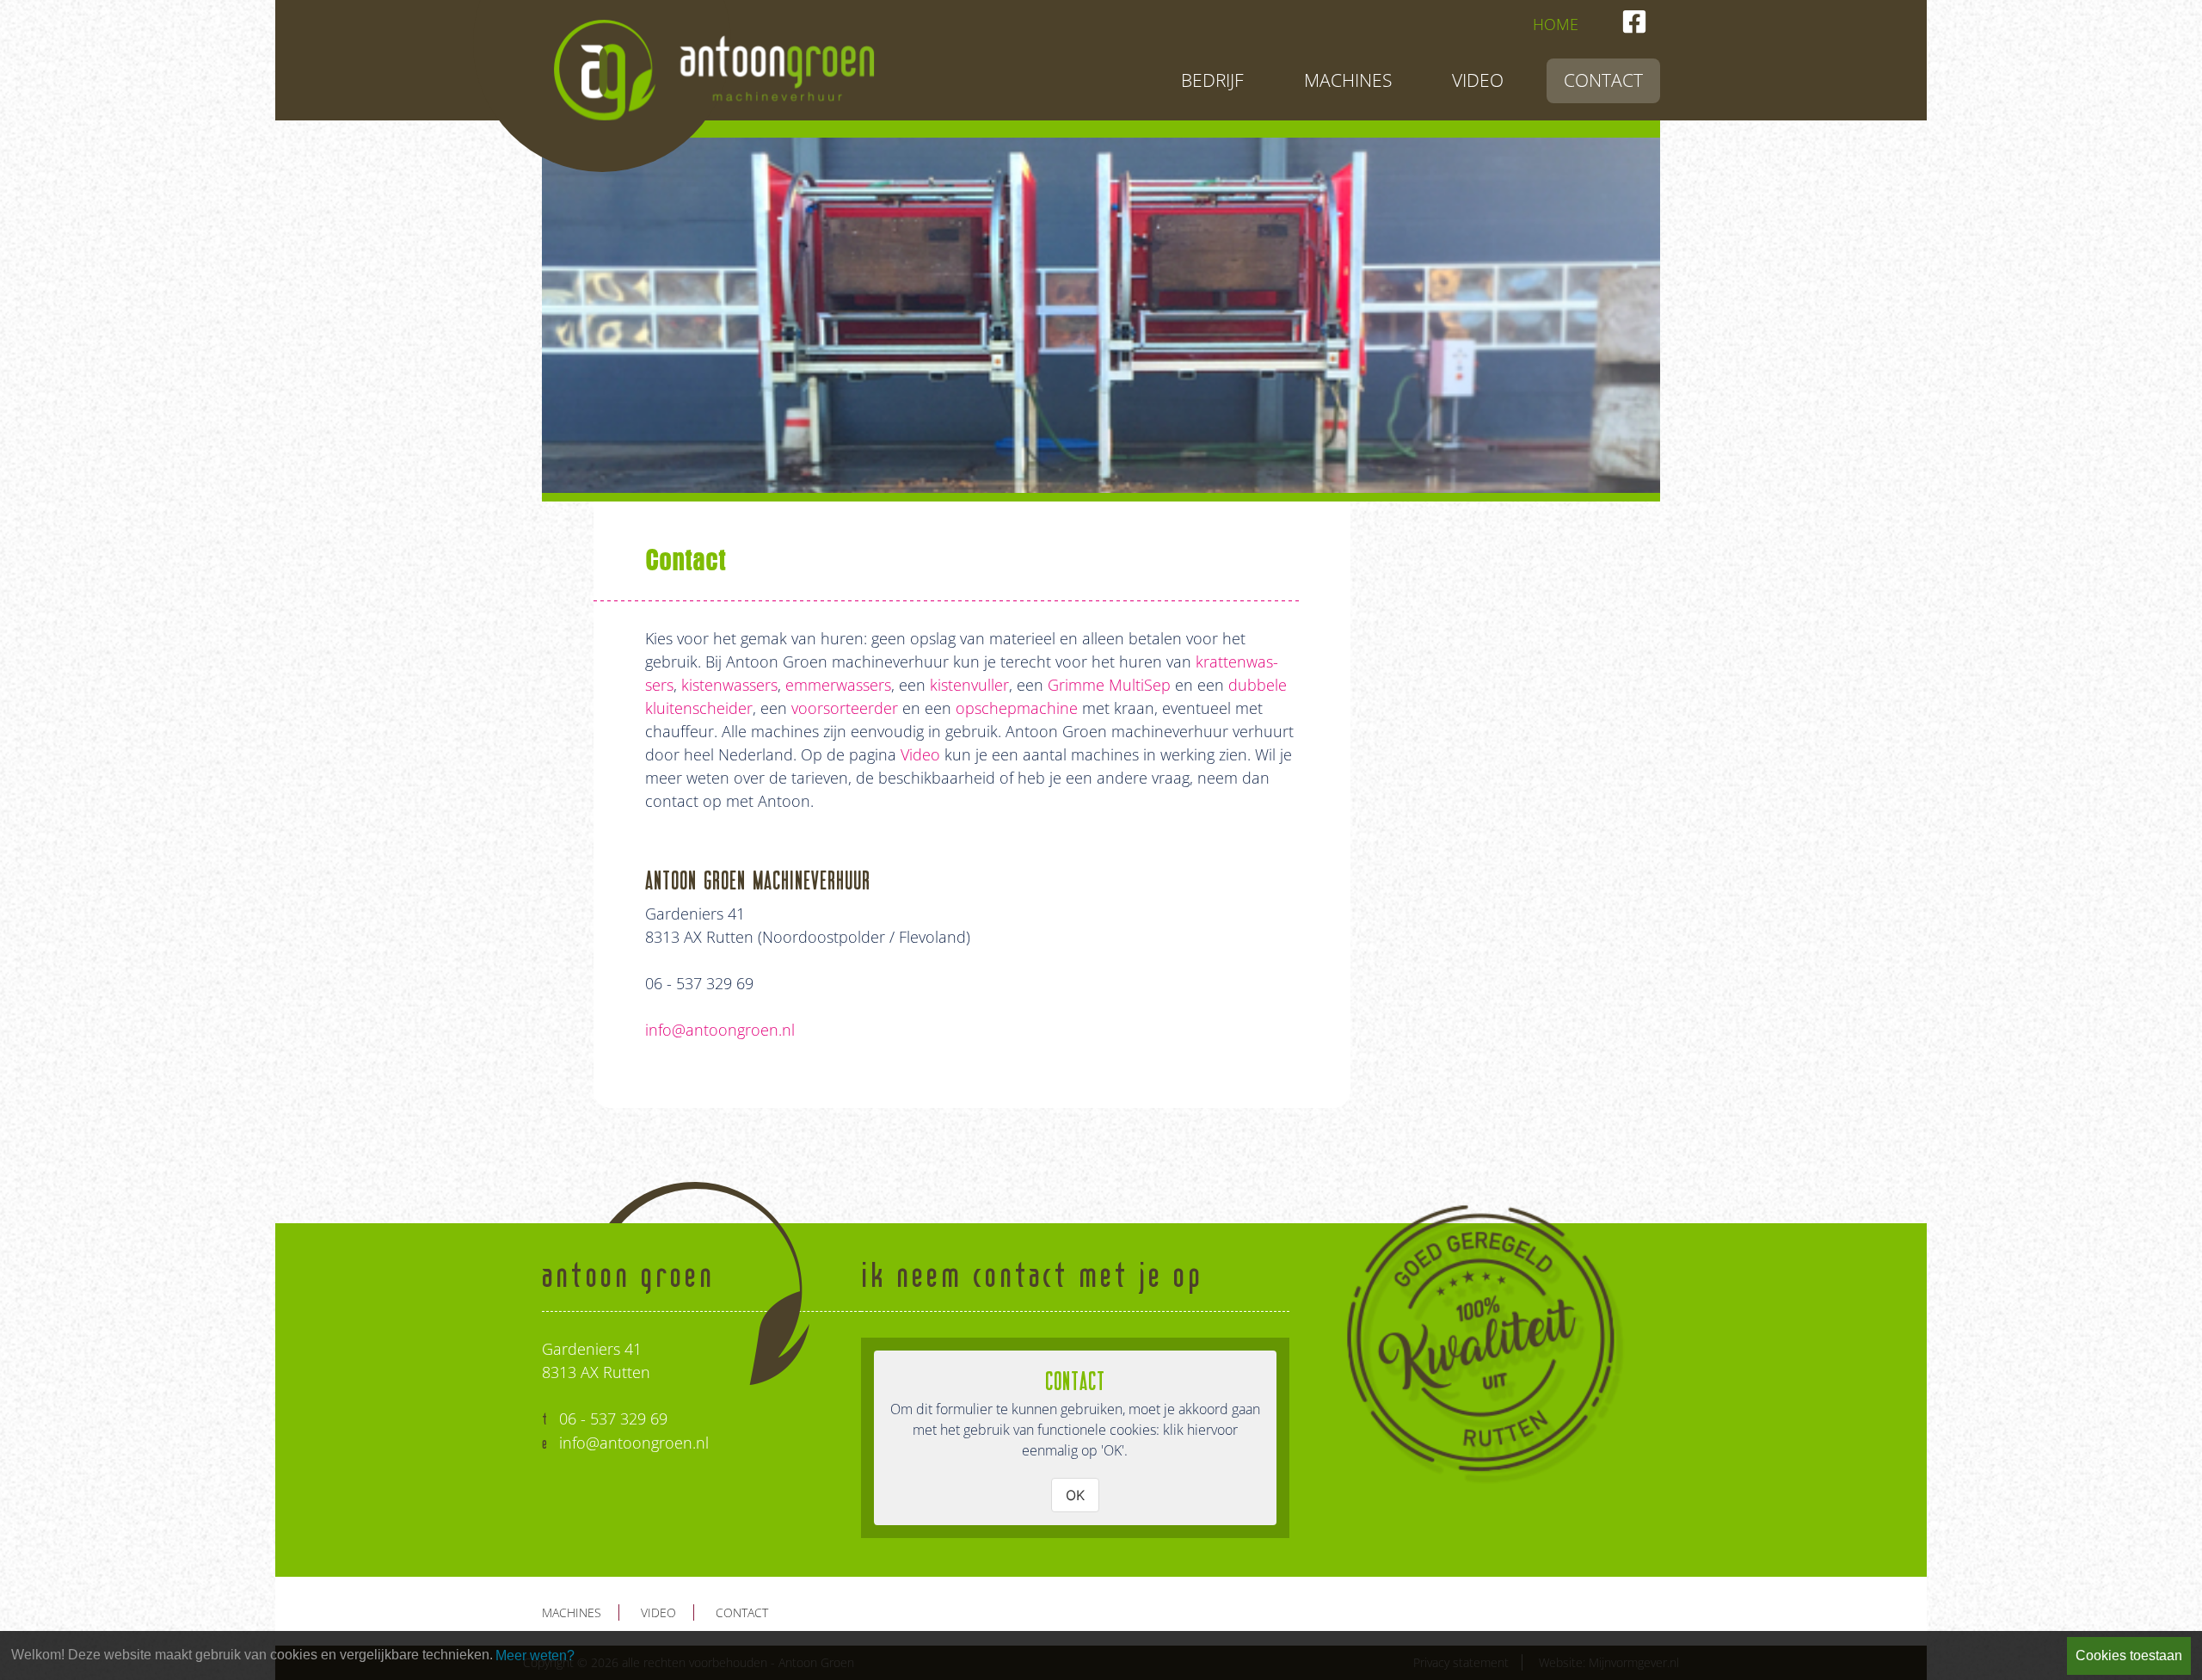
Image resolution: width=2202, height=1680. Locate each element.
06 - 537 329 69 (613, 1418)
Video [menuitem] (1478, 80)
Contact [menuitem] (1603, 80)
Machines (572, 1612)
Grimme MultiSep (1111, 685)
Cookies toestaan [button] (2129, 1655)
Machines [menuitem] (1348, 80)
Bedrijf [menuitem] (1212, 80)
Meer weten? (535, 1655)
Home (1556, 24)
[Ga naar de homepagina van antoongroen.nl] (714, 60)
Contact (742, 1612)
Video (920, 754)
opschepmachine (1017, 708)
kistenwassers (729, 685)
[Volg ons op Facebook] (1634, 22)
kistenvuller (969, 685)
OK (1075, 1495)
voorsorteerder (847, 708)
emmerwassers (838, 685)
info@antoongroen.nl (720, 1030)
